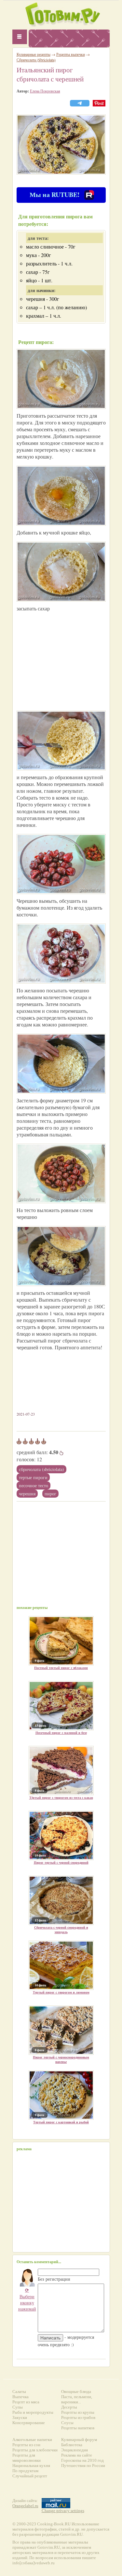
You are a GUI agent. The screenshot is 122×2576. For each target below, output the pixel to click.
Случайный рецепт (30, 2476)
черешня (27, 1494)
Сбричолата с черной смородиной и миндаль (61, 1930)
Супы (18, 2407)
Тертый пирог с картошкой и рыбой (61, 2122)
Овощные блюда (76, 2392)
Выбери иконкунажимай (27, 2299)
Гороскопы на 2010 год (82, 2460)
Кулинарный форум (79, 2440)
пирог (50, 1494)
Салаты (19, 2392)
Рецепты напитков (78, 2428)
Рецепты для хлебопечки (35, 2450)
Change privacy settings (63, 2511)
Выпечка (20, 2397)
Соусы (67, 2423)
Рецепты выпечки (71, 54)
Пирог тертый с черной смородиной (61, 1862)
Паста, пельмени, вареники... (77, 2399)
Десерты (69, 2407)
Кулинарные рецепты (34, 54)
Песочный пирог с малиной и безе (61, 1733)
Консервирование (29, 2423)
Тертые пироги (33, 1477)
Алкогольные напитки (32, 2440)
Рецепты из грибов (78, 2417)
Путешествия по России (83, 2466)
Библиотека (72, 2445)
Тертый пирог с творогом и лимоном (61, 1992)
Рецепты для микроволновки (27, 2458)
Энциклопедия (75, 2450)
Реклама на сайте (77, 2455)
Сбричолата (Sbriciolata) (41, 1469)
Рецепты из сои (26, 2445)
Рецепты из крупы (78, 2412)
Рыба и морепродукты (33, 2412)
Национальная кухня (31, 2466)
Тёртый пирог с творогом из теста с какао (61, 1797)
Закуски (20, 2417)
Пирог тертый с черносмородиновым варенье (61, 2059)
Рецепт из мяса (26, 2402)
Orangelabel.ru (25, 2506)
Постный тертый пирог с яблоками (61, 1668)
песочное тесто (34, 1485)
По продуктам (25, 2471)
